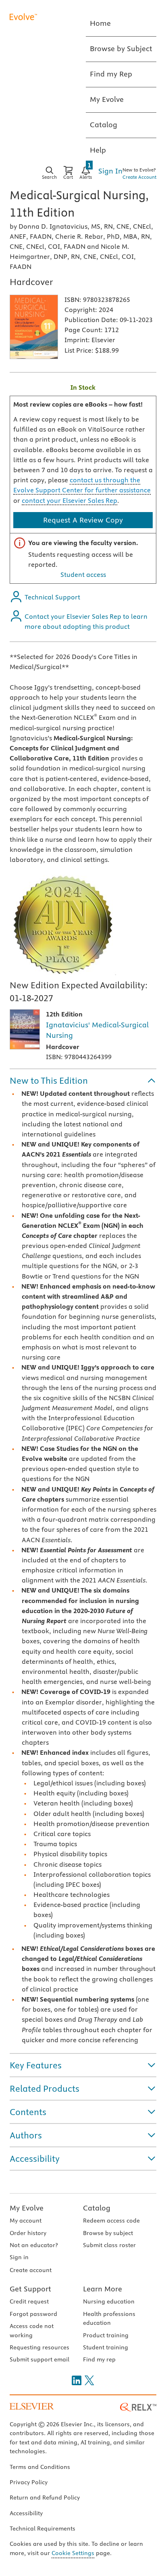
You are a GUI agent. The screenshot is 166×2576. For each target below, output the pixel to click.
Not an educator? (34, 2245)
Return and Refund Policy (45, 2498)
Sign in (19, 2257)
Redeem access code (111, 2221)
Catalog (97, 2208)
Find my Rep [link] (111, 74)
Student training (106, 2347)
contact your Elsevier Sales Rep (70, 500)
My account (26, 2221)
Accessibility (26, 2513)
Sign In (110, 171)
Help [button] (98, 150)
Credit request (29, 2301)
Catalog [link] (104, 125)
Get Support (30, 2289)
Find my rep (99, 2359)
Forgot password (33, 2314)
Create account (31, 2270)
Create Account (139, 177)
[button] (83, 1080)
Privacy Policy (29, 2482)
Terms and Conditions (40, 2467)
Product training (106, 2335)
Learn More (103, 2289)
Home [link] (100, 23)
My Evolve (27, 2208)
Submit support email (39, 2359)
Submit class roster (109, 2245)
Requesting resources (39, 2347)
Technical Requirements (43, 2528)
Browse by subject (108, 2233)
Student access (83, 574)
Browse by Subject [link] (121, 49)
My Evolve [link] (107, 99)
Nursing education (109, 2301)
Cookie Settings (73, 2553)
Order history (28, 2233)
